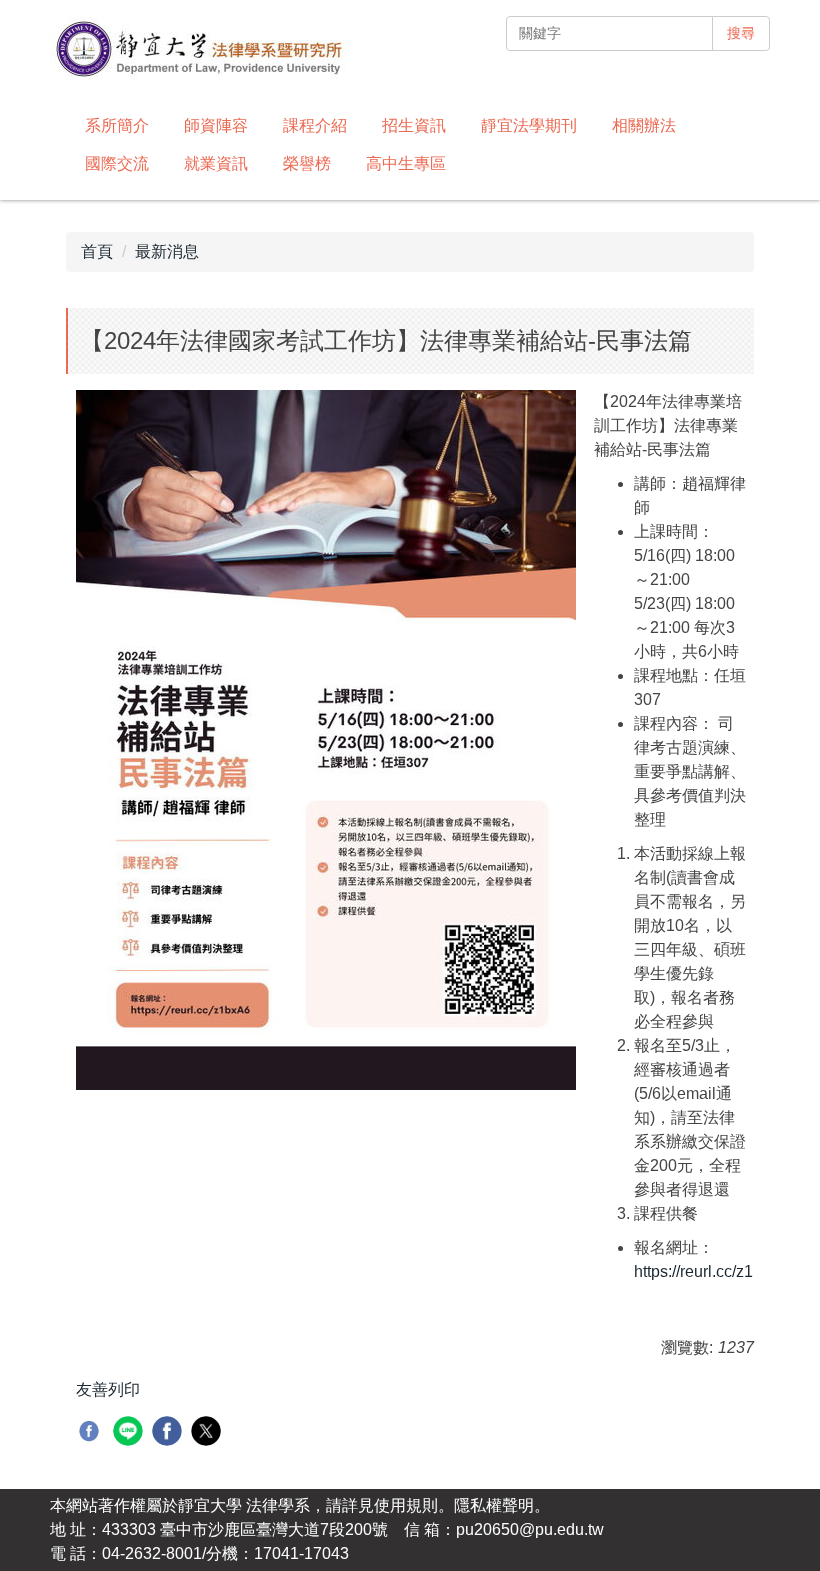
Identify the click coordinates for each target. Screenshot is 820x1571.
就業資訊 (216, 163)
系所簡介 (117, 125)
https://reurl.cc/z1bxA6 (712, 1271)
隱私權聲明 (494, 1505)
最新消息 (167, 251)
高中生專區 (406, 163)
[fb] (91, 1433)
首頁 (97, 251)
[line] (130, 1433)
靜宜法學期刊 (529, 125)
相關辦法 (644, 125)
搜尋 (741, 33)
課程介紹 (315, 125)
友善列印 (108, 1389)
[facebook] (169, 1433)
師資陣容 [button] (216, 125)
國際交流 (117, 163)
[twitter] (208, 1433)
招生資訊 (414, 125)
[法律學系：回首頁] (199, 51)
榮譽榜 (307, 163)
